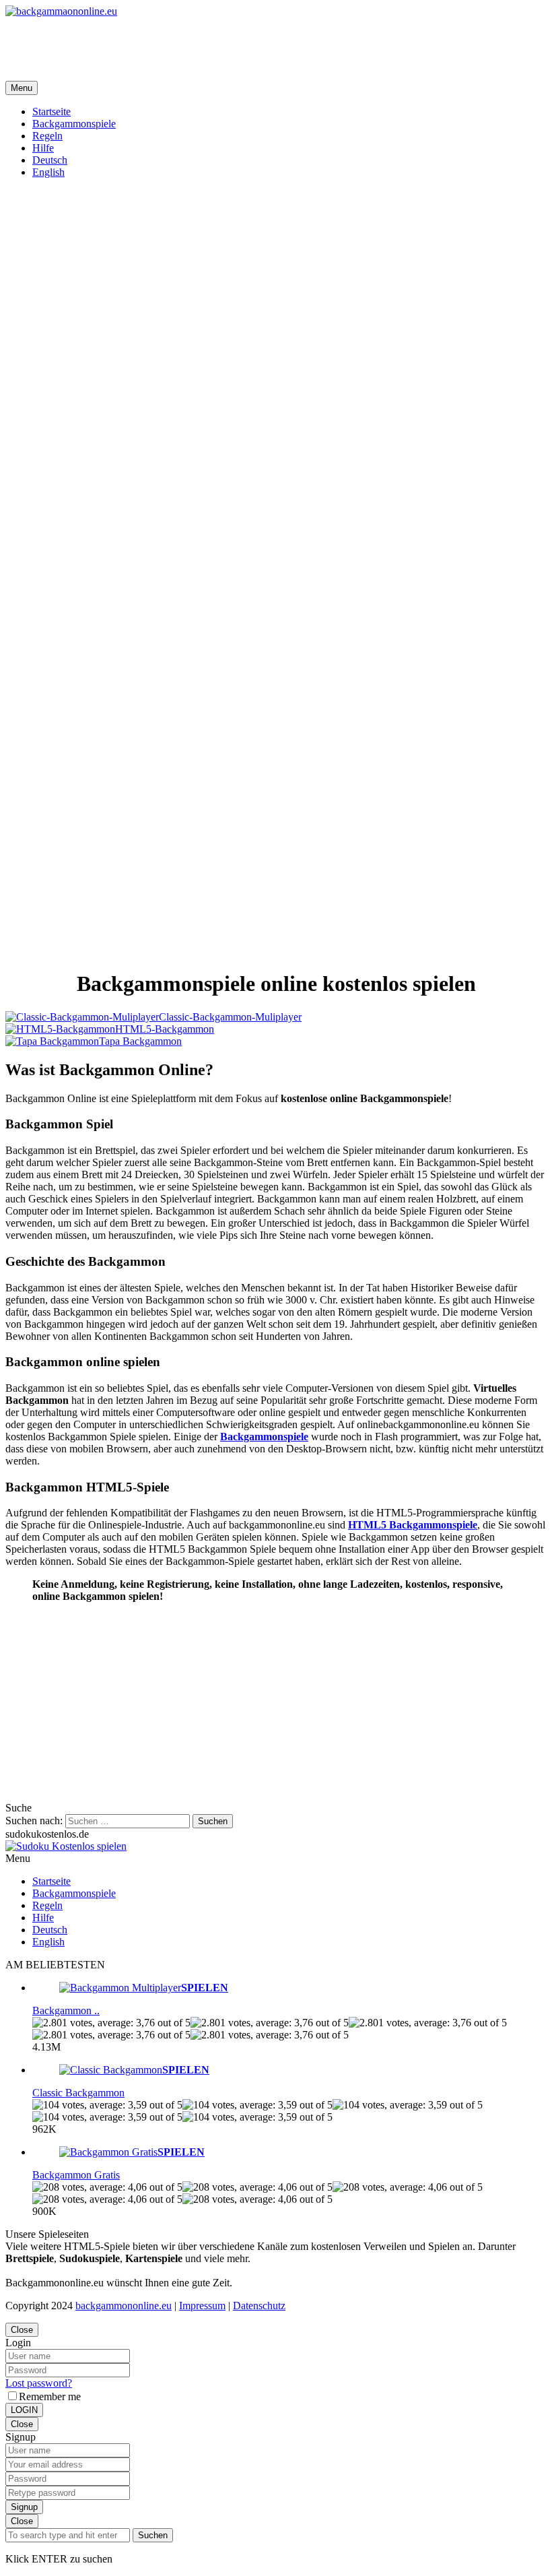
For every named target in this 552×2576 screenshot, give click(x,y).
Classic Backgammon (78, 2093)
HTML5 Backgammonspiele (413, 1525)
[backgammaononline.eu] (61, 11)
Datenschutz (259, 2306)
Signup (24, 2507)
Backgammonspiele (264, 1437)
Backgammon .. (66, 2010)
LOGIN (24, 2410)
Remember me (50, 2396)
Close (22, 2330)
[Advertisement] (250, 48)
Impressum (202, 2306)
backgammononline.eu (124, 2306)
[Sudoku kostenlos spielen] (66, 1846)
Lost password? (39, 2383)
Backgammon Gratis (76, 2175)
